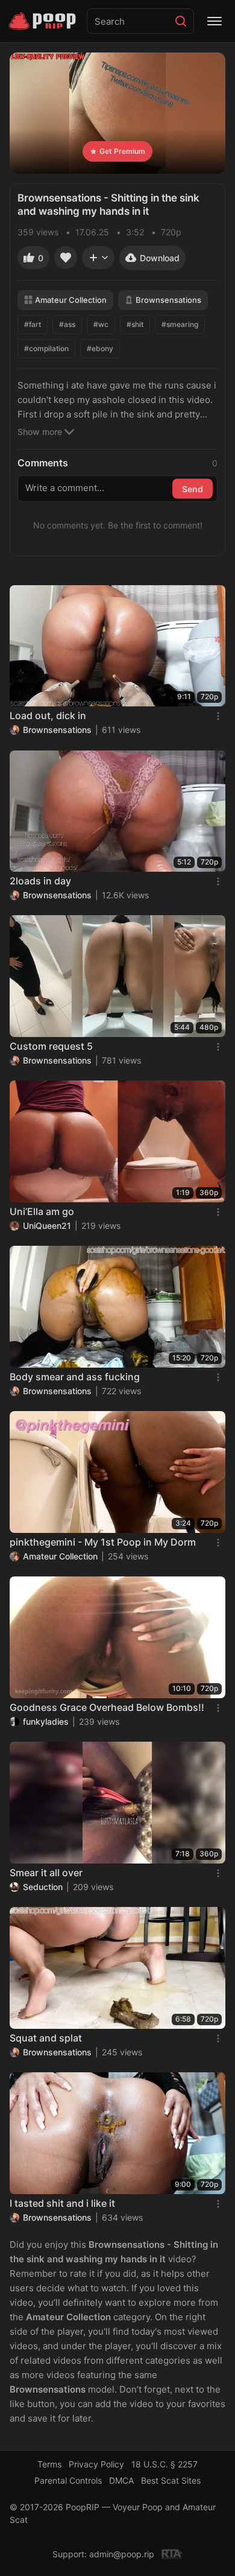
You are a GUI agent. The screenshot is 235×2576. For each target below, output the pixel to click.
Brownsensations (168, 300)
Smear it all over (46, 1873)
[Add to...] (98, 258)
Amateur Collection (71, 300)
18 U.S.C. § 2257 (164, 2464)
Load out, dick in (48, 715)
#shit (135, 324)
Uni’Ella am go (42, 1211)
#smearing (180, 324)
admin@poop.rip (122, 2554)
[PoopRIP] (43, 21)
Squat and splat (46, 2038)
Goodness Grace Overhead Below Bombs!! (107, 1707)
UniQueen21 (47, 1226)
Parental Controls (68, 2480)
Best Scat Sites (171, 2480)
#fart (33, 324)
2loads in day (40, 881)
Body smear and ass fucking (75, 1377)
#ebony (100, 348)
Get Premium (122, 151)
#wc (101, 324)
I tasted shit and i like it (62, 2203)
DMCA (121, 2480)
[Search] (181, 21)
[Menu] (215, 21)
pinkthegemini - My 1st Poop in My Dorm (103, 1542)
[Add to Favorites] (66, 258)
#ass (67, 324)
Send (193, 488)
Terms (49, 2464)
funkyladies (46, 1721)
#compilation (46, 348)
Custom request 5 (51, 1046)
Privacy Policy (96, 2464)
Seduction (43, 1887)
